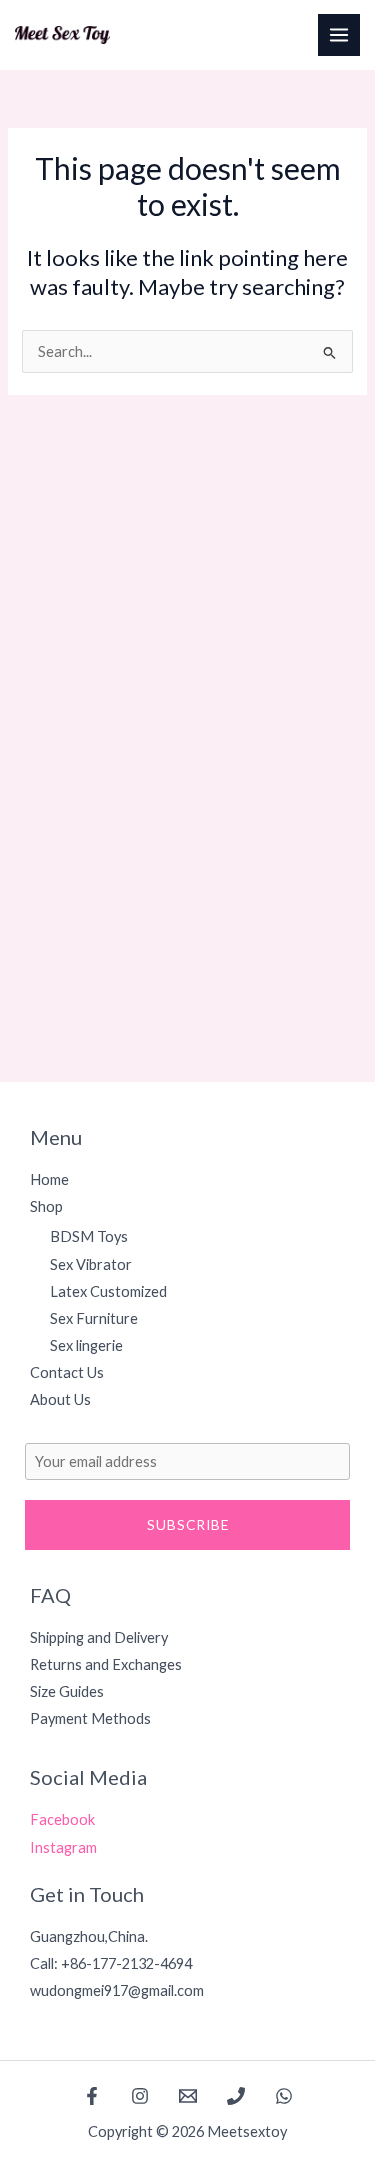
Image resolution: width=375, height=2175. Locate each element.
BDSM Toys (89, 1236)
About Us (60, 1399)
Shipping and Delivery (99, 1637)
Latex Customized (108, 1291)
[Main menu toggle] (339, 35)
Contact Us (67, 1372)
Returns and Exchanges (106, 1664)
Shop (46, 1206)
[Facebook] (92, 2096)
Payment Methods (90, 1718)
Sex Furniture (94, 1318)
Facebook (62, 1819)
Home (49, 1179)
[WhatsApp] (284, 2096)
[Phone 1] (236, 2096)
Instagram (63, 1847)
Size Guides (67, 1691)
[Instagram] (140, 2096)
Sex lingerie (86, 1345)
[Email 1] (188, 2096)
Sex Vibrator (91, 1264)
